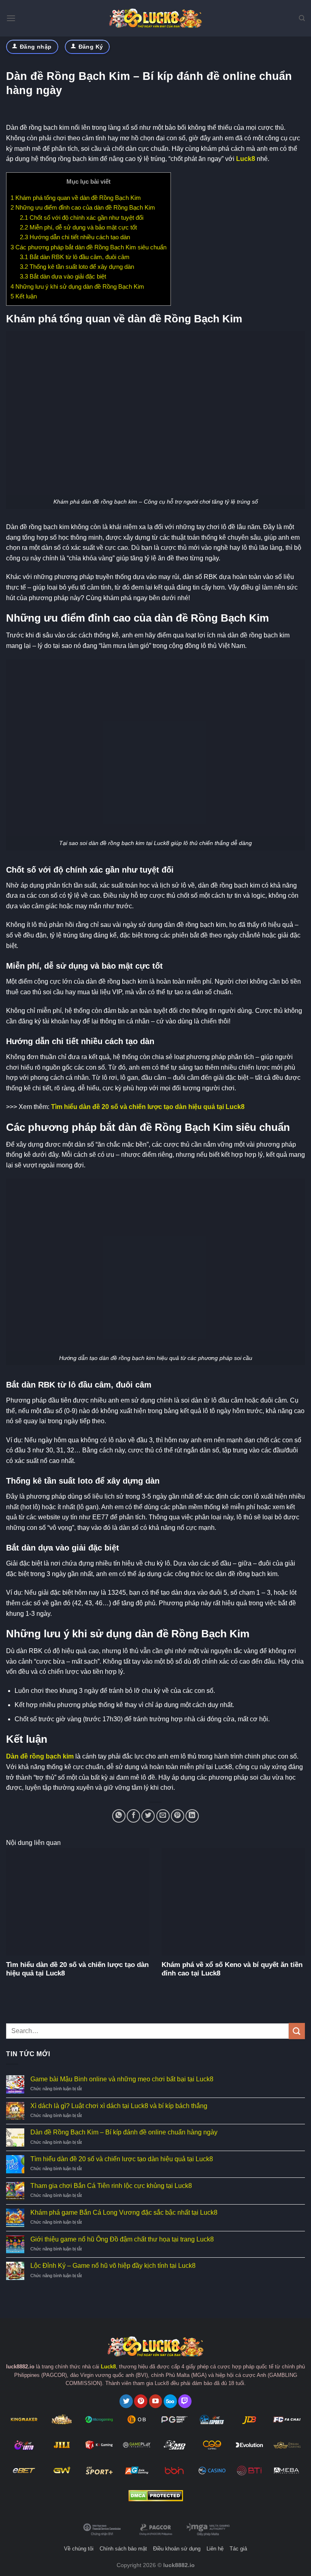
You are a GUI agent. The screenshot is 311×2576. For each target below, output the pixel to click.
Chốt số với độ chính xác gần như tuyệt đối (82, 218)
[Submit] (297, 2031)
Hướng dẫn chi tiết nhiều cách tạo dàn (75, 237)
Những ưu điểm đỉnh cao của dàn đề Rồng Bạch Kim (83, 207)
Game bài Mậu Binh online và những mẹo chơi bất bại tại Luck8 (122, 2079)
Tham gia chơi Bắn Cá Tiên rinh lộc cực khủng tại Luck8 (111, 2186)
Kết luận (24, 296)
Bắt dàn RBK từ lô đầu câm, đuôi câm (75, 257)
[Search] (302, 18)
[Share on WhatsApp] (119, 1816)
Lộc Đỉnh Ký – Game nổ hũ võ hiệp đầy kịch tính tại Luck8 (113, 2266)
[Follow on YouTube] (156, 2401)
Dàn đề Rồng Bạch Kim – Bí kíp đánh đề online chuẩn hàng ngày (124, 2132)
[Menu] (11, 18)
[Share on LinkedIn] (192, 1816)
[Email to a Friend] (163, 1816)
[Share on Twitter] (148, 1816)
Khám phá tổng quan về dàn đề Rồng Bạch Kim (76, 198)
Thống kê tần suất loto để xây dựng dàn (77, 267)
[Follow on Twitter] (126, 2401)
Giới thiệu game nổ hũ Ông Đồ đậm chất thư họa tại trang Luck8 (122, 2239)
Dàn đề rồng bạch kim (40, 1756)
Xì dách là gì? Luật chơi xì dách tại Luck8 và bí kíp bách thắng (119, 2106)
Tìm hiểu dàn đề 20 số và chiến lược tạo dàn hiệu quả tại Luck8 (148, 1107)
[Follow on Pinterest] (141, 2401)
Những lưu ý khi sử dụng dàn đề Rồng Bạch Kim (77, 286)
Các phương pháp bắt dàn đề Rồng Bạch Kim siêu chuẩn (88, 247)
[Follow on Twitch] (185, 2401)
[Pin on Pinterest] (178, 1816)
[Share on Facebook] (133, 1816)
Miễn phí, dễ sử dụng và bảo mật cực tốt (78, 227)
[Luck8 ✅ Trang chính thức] (155, 18)
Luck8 (246, 159)
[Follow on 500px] (170, 2401)
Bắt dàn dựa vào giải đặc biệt (63, 276)
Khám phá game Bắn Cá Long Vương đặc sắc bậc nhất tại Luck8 (124, 2212)
